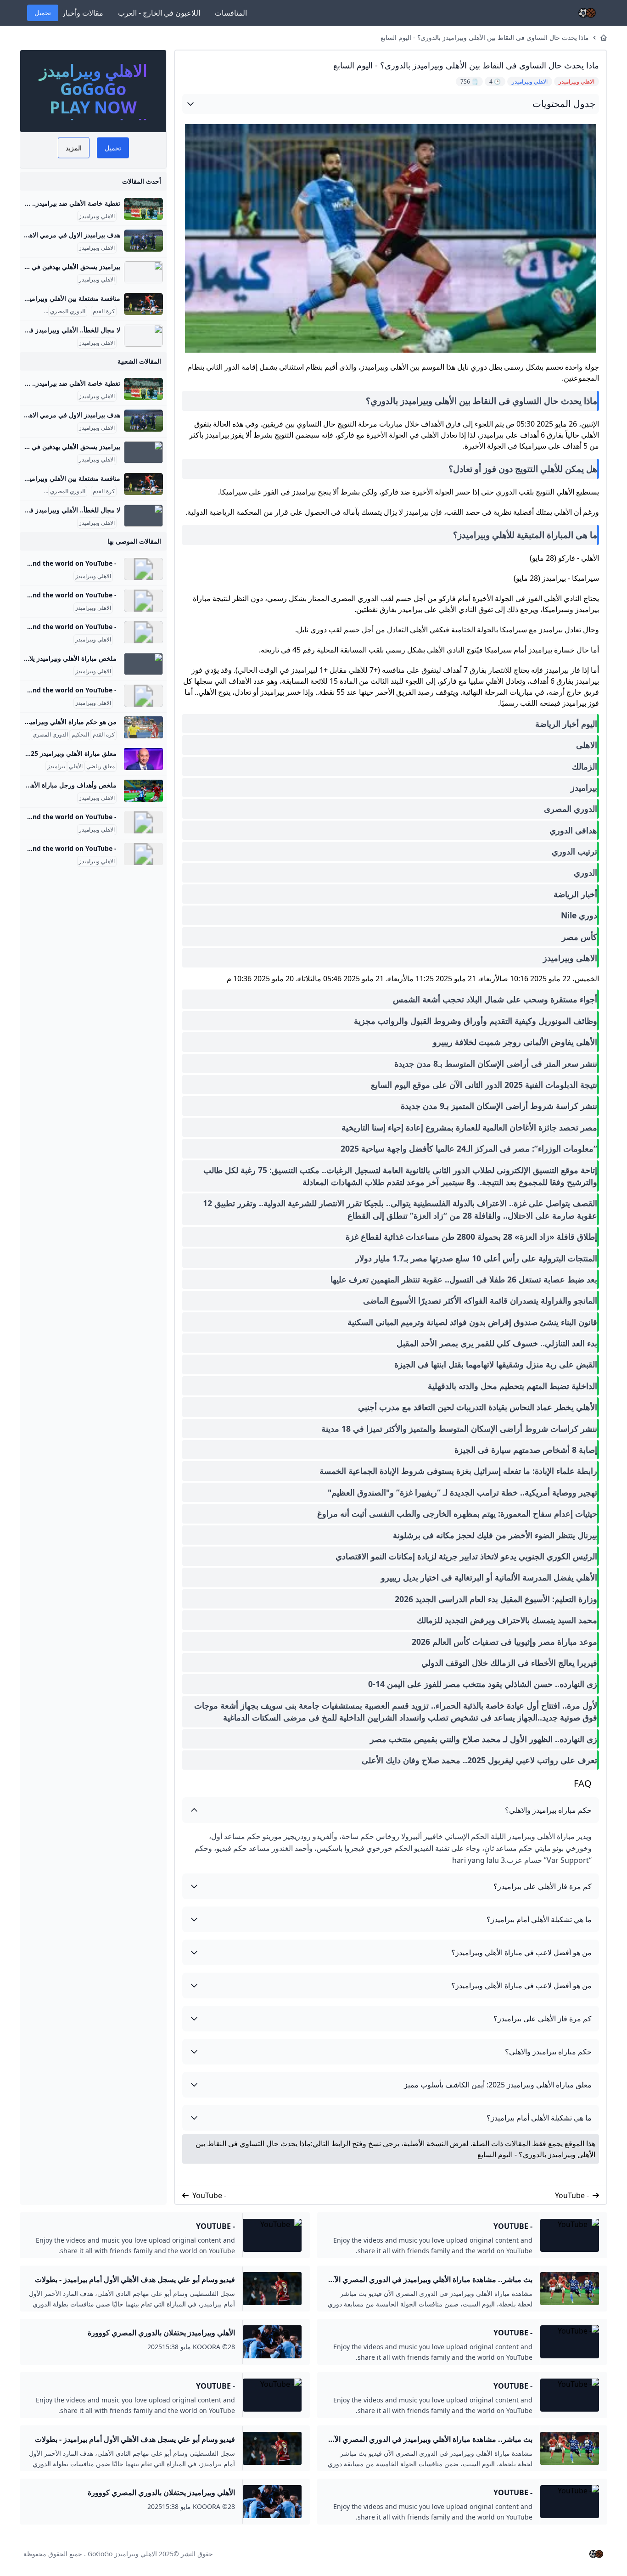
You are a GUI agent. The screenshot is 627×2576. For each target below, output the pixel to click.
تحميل (43, 13)
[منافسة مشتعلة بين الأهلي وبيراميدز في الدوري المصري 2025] (143, 304)
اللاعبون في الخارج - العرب (159, 13)
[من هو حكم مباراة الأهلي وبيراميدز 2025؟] (143, 727)
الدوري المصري (68, 311)
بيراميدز (56, 766)
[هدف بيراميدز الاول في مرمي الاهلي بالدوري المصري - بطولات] (143, 241)
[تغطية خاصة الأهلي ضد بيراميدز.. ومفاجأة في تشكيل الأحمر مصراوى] (143, 209)
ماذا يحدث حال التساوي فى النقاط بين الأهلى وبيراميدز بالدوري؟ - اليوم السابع (485, 37)
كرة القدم (104, 311)
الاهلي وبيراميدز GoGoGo (122, 2554)
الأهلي (76, 766)
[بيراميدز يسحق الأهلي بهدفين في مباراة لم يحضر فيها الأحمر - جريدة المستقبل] (143, 272)
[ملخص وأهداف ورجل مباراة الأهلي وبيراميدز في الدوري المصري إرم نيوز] (143, 791)
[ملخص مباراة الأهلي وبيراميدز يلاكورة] (143, 664)
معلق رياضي (101, 766)
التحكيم (80, 735)
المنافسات (231, 13)
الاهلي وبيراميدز (97, 216)
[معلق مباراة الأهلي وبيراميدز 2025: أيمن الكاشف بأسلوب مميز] (143, 759)
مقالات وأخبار (83, 13)
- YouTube (572, 2195)
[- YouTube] (143, 569)
